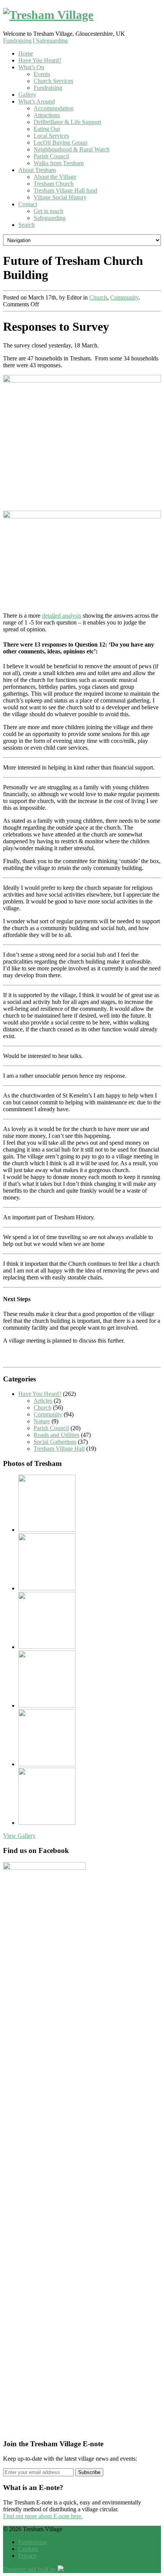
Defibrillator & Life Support (67, 122)
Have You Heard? (40, 60)
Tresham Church (54, 184)
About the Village (55, 177)
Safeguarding (52, 41)
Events (42, 74)
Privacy (27, 2556)
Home (26, 53)
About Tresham (37, 170)
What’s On (31, 67)
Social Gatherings (55, 1442)
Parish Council (51, 156)
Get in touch (48, 211)
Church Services (53, 81)
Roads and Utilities (56, 1435)
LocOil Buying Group (60, 143)
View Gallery (19, 1836)
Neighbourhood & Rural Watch (72, 149)
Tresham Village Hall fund (65, 190)
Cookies (28, 2549)
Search (27, 225)
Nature (42, 1421)
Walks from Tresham (59, 163)
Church (98, 297)
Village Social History (60, 197)
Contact (28, 204)
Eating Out (47, 129)
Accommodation (54, 108)
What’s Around (37, 101)
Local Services (51, 136)
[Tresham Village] (82, 15)
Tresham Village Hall (59, 1449)
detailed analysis (62, 616)
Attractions (47, 115)
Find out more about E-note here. (43, 2516)
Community (124, 297)
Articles (43, 1401)
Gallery (27, 95)
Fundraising (17, 41)
